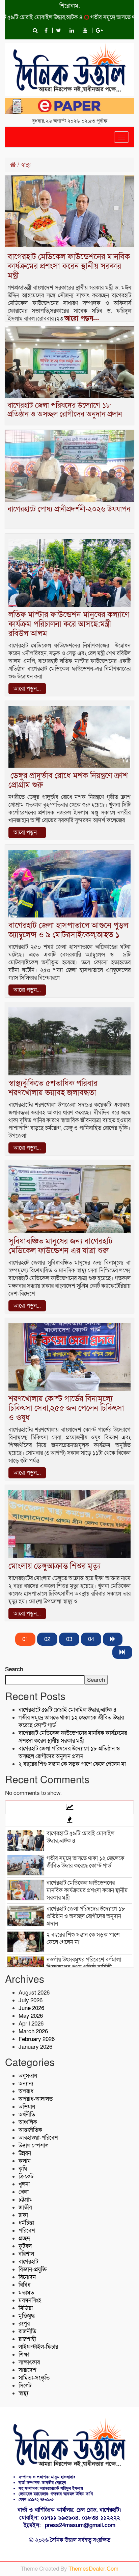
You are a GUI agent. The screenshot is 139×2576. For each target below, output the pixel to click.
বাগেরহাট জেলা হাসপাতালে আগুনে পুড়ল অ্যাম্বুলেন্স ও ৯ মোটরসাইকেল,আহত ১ (68, 930)
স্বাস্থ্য (23, 2393)
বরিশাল (26, 2254)
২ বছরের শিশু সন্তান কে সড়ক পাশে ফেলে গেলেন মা (72, 1764)
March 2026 (33, 2031)
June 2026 (31, 2008)
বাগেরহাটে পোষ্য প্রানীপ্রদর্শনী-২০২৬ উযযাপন (69, 509)
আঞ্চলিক (28, 2122)
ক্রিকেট (26, 2177)
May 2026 (31, 2016)
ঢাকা (23, 2215)
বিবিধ (24, 2285)
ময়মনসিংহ (30, 2300)
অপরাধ (26, 2091)
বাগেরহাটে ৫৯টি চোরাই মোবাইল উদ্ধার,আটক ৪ (68, 1710)
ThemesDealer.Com (93, 2569)
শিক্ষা (24, 2355)
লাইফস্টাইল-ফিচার (38, 2347)
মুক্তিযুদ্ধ (27, 2316)
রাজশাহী (27, 2339)
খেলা (24, 2192)
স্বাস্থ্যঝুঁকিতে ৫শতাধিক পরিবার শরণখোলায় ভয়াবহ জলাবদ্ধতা (53, 1088)
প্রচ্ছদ (24, 2238)
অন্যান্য (26, 2084)
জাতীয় (25, 2207)
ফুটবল (25, 2246)
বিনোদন (27, 2277)
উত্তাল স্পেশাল (34, 2146)
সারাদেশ (27, 2370)
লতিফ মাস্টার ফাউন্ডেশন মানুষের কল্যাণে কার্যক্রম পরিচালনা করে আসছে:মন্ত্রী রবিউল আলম (69, 624)
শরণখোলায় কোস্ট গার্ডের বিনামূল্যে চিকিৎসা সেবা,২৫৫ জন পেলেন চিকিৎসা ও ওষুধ (66, 1408)
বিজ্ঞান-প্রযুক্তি (33, 2269)
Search (14, 1669)
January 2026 (35, 2047)
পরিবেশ (27, 2231)
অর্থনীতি (27, 2115)
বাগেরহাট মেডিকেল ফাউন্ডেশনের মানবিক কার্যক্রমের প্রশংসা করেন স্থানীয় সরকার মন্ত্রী (69, 266)
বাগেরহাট (28, 2262)
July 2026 (31, 2000)
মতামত (26, 2293)
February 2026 (37, 2039)
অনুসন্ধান (28, 2076)
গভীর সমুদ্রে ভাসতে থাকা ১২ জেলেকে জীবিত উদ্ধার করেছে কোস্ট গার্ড (86, 1862)
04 (91, 1639)
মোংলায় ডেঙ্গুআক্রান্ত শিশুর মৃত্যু (54, 1566)
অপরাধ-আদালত (36, 2099)
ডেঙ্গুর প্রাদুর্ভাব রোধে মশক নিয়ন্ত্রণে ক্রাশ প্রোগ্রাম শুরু (68, 780)
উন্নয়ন (25, 2153)
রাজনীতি (27, 2331)
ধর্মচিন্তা (26, 2223)
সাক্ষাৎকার (29, 2362)
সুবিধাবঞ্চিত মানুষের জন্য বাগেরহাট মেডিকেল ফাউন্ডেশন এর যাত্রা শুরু (61, 1246)
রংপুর (24, 2324)
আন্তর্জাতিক (30, 2130)
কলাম (25, 2161)
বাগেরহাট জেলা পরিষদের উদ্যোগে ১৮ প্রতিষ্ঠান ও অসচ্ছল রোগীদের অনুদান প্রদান (65, 410)
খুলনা (24, 2184)
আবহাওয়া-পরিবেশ (38, 2138)
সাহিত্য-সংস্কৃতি (34, 2378)
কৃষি (23, 2169)
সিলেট (25, 2386)
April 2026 (31, 2024)
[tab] (69, 1807)
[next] (113, 1639)
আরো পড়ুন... (82, 319)
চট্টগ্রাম (26, 2200)
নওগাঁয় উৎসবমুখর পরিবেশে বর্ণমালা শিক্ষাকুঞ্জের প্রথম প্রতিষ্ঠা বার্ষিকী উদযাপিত (84, 1967)
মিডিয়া (26, 2308)
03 (69, 1639)
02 (47, 1639)
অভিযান (27, 2107)
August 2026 (34, 1993)
